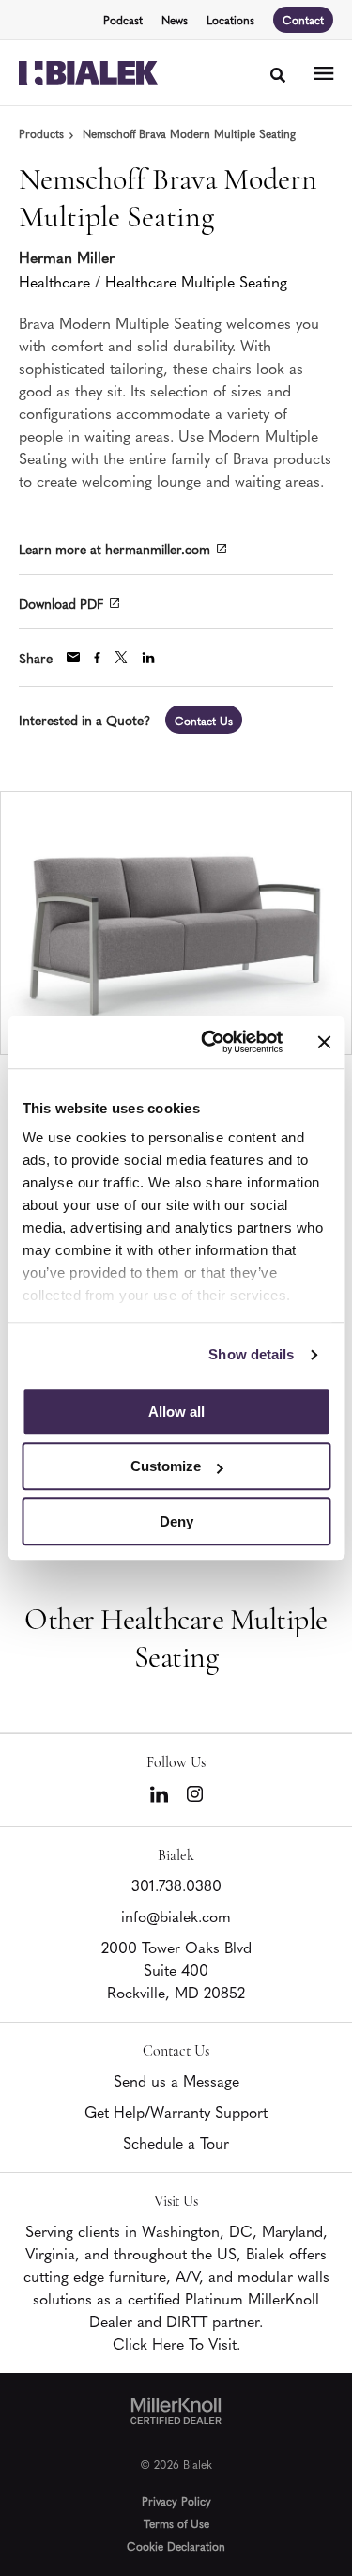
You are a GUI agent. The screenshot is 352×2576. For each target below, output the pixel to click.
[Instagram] (195, 1794)
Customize (166, 1466)
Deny (176, 1521)
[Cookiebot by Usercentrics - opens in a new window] (210, 1042)
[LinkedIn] (159, 1794)
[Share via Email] (73, 657)
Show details (251, 1354)
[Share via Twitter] (121, 657)
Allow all (176, 1412)
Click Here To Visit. (176, 2343)
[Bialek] (88, 73)
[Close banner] (324, 1042)
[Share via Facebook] (97, 658)
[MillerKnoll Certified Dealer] (176, 2411)
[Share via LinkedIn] (148, 658)
